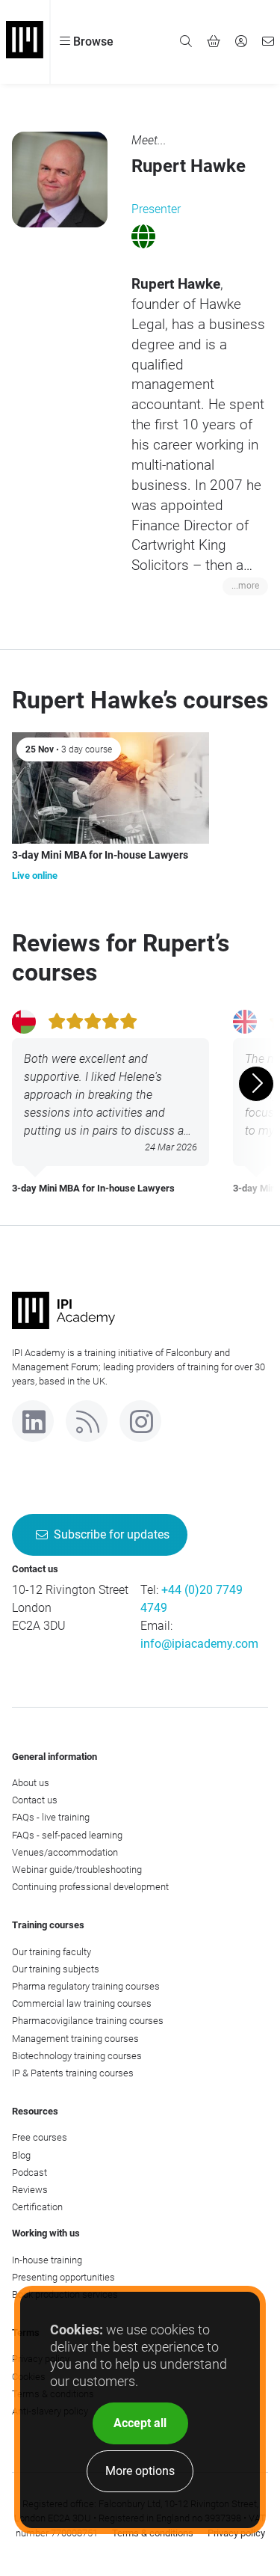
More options (140, 2471)
